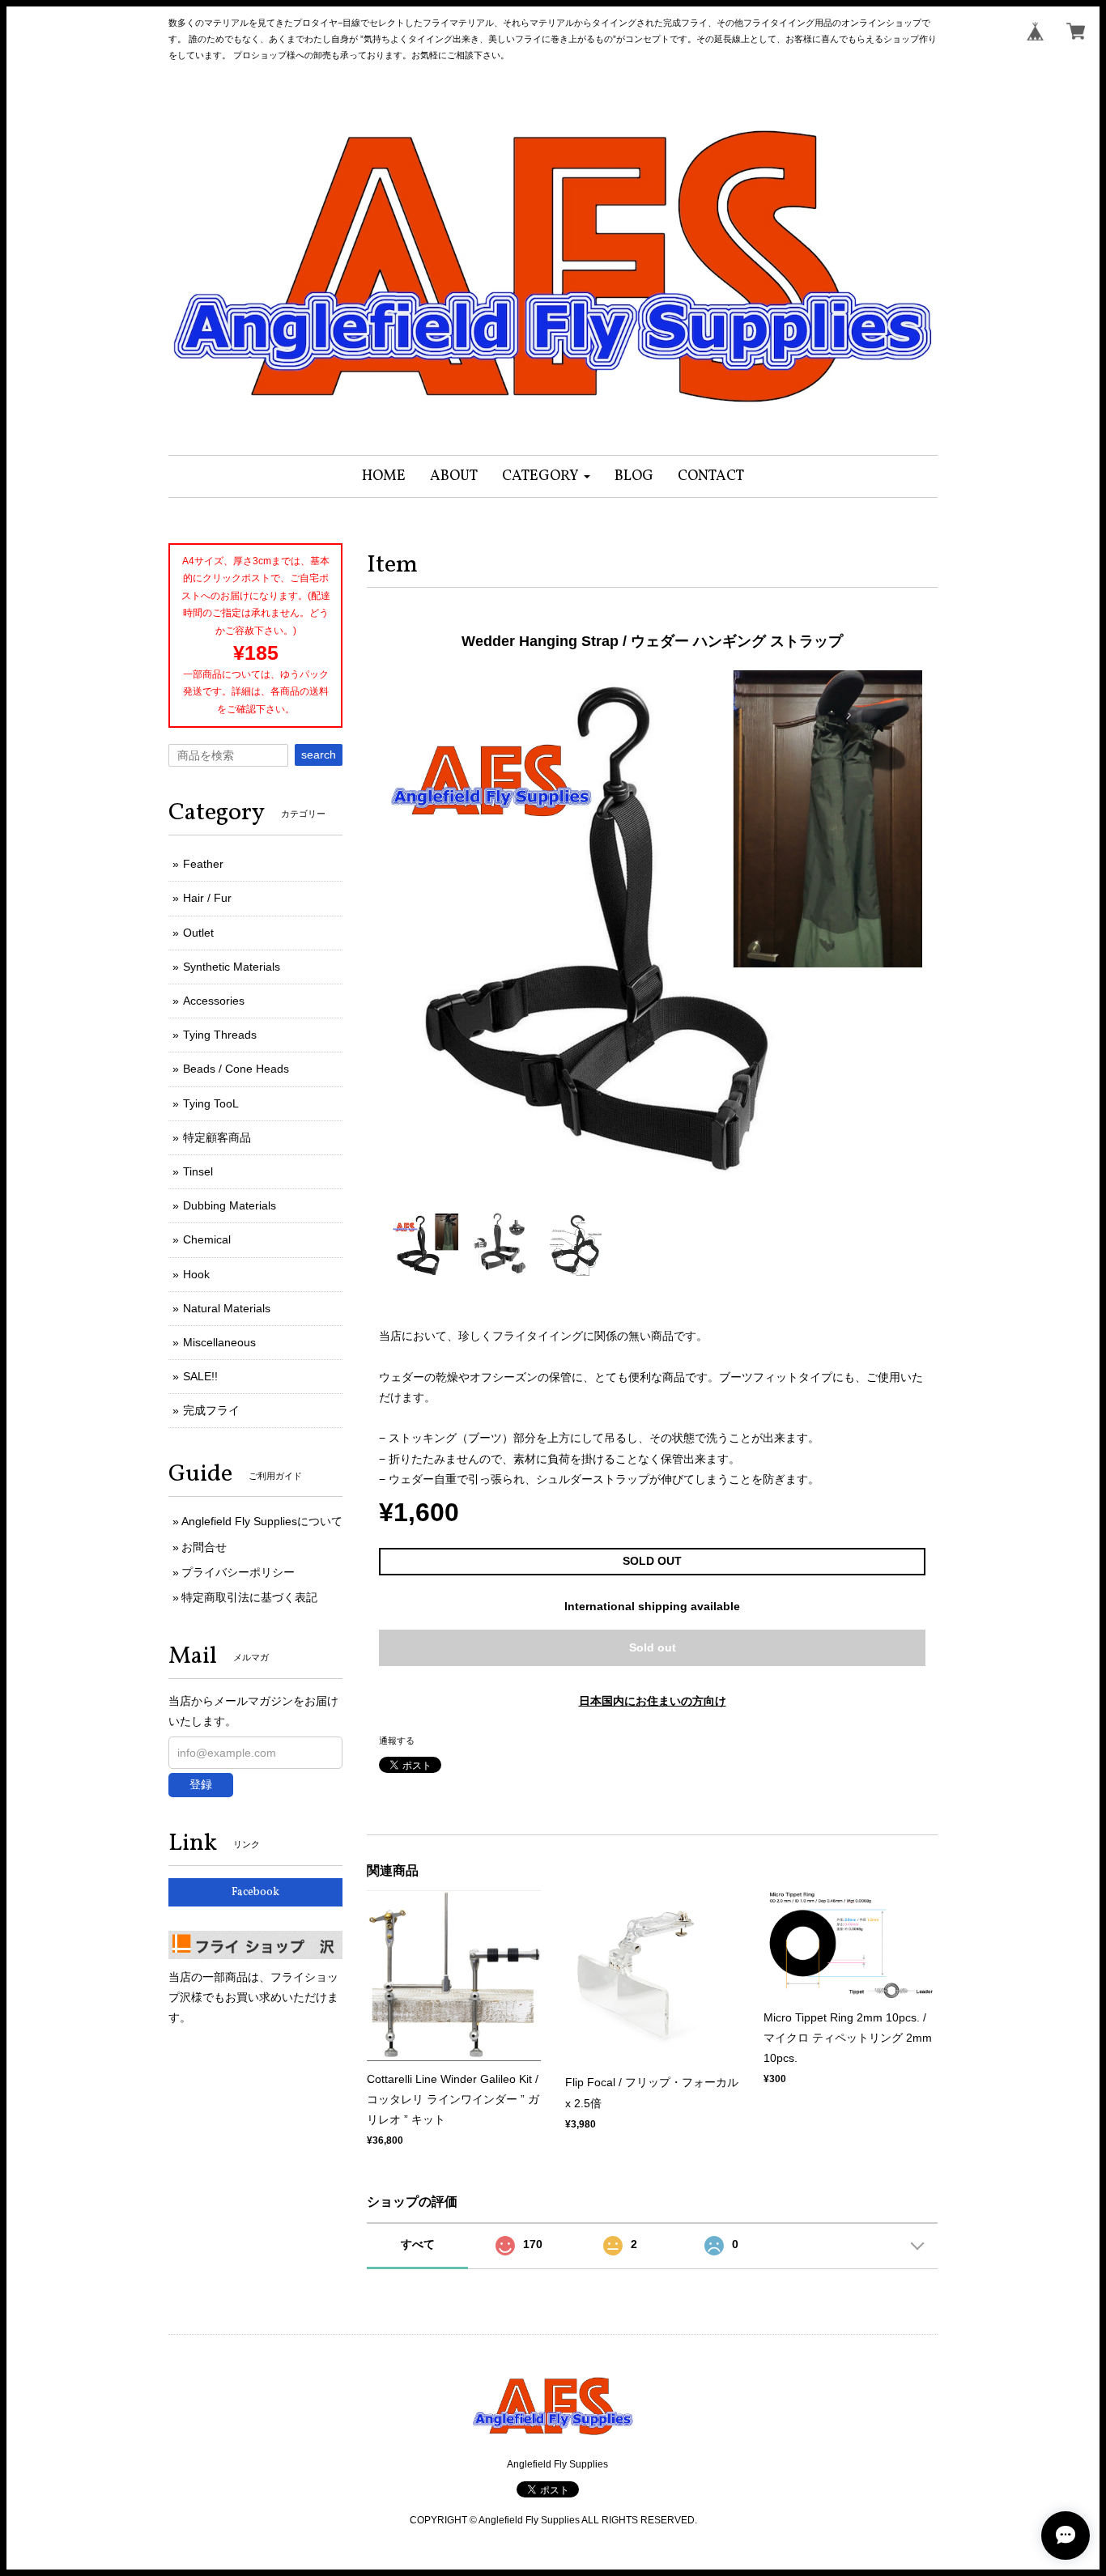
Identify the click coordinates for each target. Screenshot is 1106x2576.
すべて (418, 2244)
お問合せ (204, 1547)
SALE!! (200, 1376)
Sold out (653, 1647)
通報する (397, 1741)
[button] (546, 476)
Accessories (214, 1001)
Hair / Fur (207, 898)
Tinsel (198, 1171)
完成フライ (211, 1410)
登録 (201, 1784)
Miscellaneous (219, 1342)
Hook (196, 1274)
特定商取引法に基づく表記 (249, 1597)
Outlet (198, 933)
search (319, 755)
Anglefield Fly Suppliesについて (262, 1521)
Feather (203, 864)
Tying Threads (220, 1035)
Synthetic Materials (232, 967)
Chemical (207, 1239)
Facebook (255, 1892)
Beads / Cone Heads (236, 1069)
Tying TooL (211, 1103)
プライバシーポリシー (238, 1572)
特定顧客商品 (217, 1137)
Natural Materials (227, 1308)
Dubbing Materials (230, 1205)
